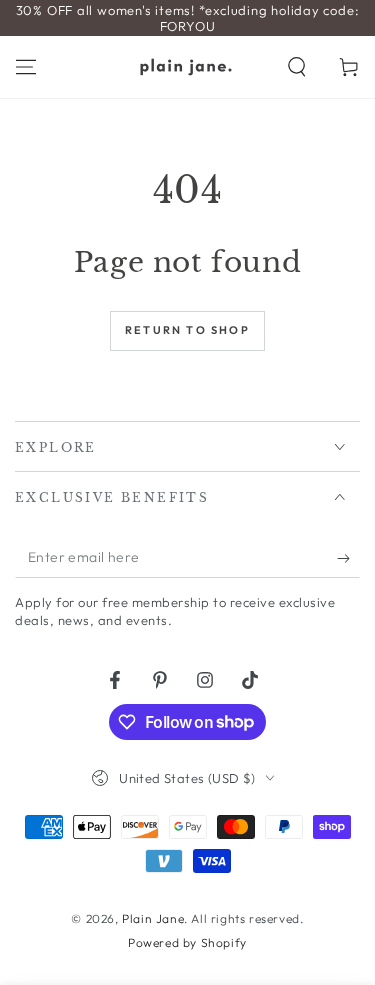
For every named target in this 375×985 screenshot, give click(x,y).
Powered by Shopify (187, 942)
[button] (297, 67)
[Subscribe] (348, 558)
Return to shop (187, 330)
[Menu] (26, 67)
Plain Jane (153, 918)
